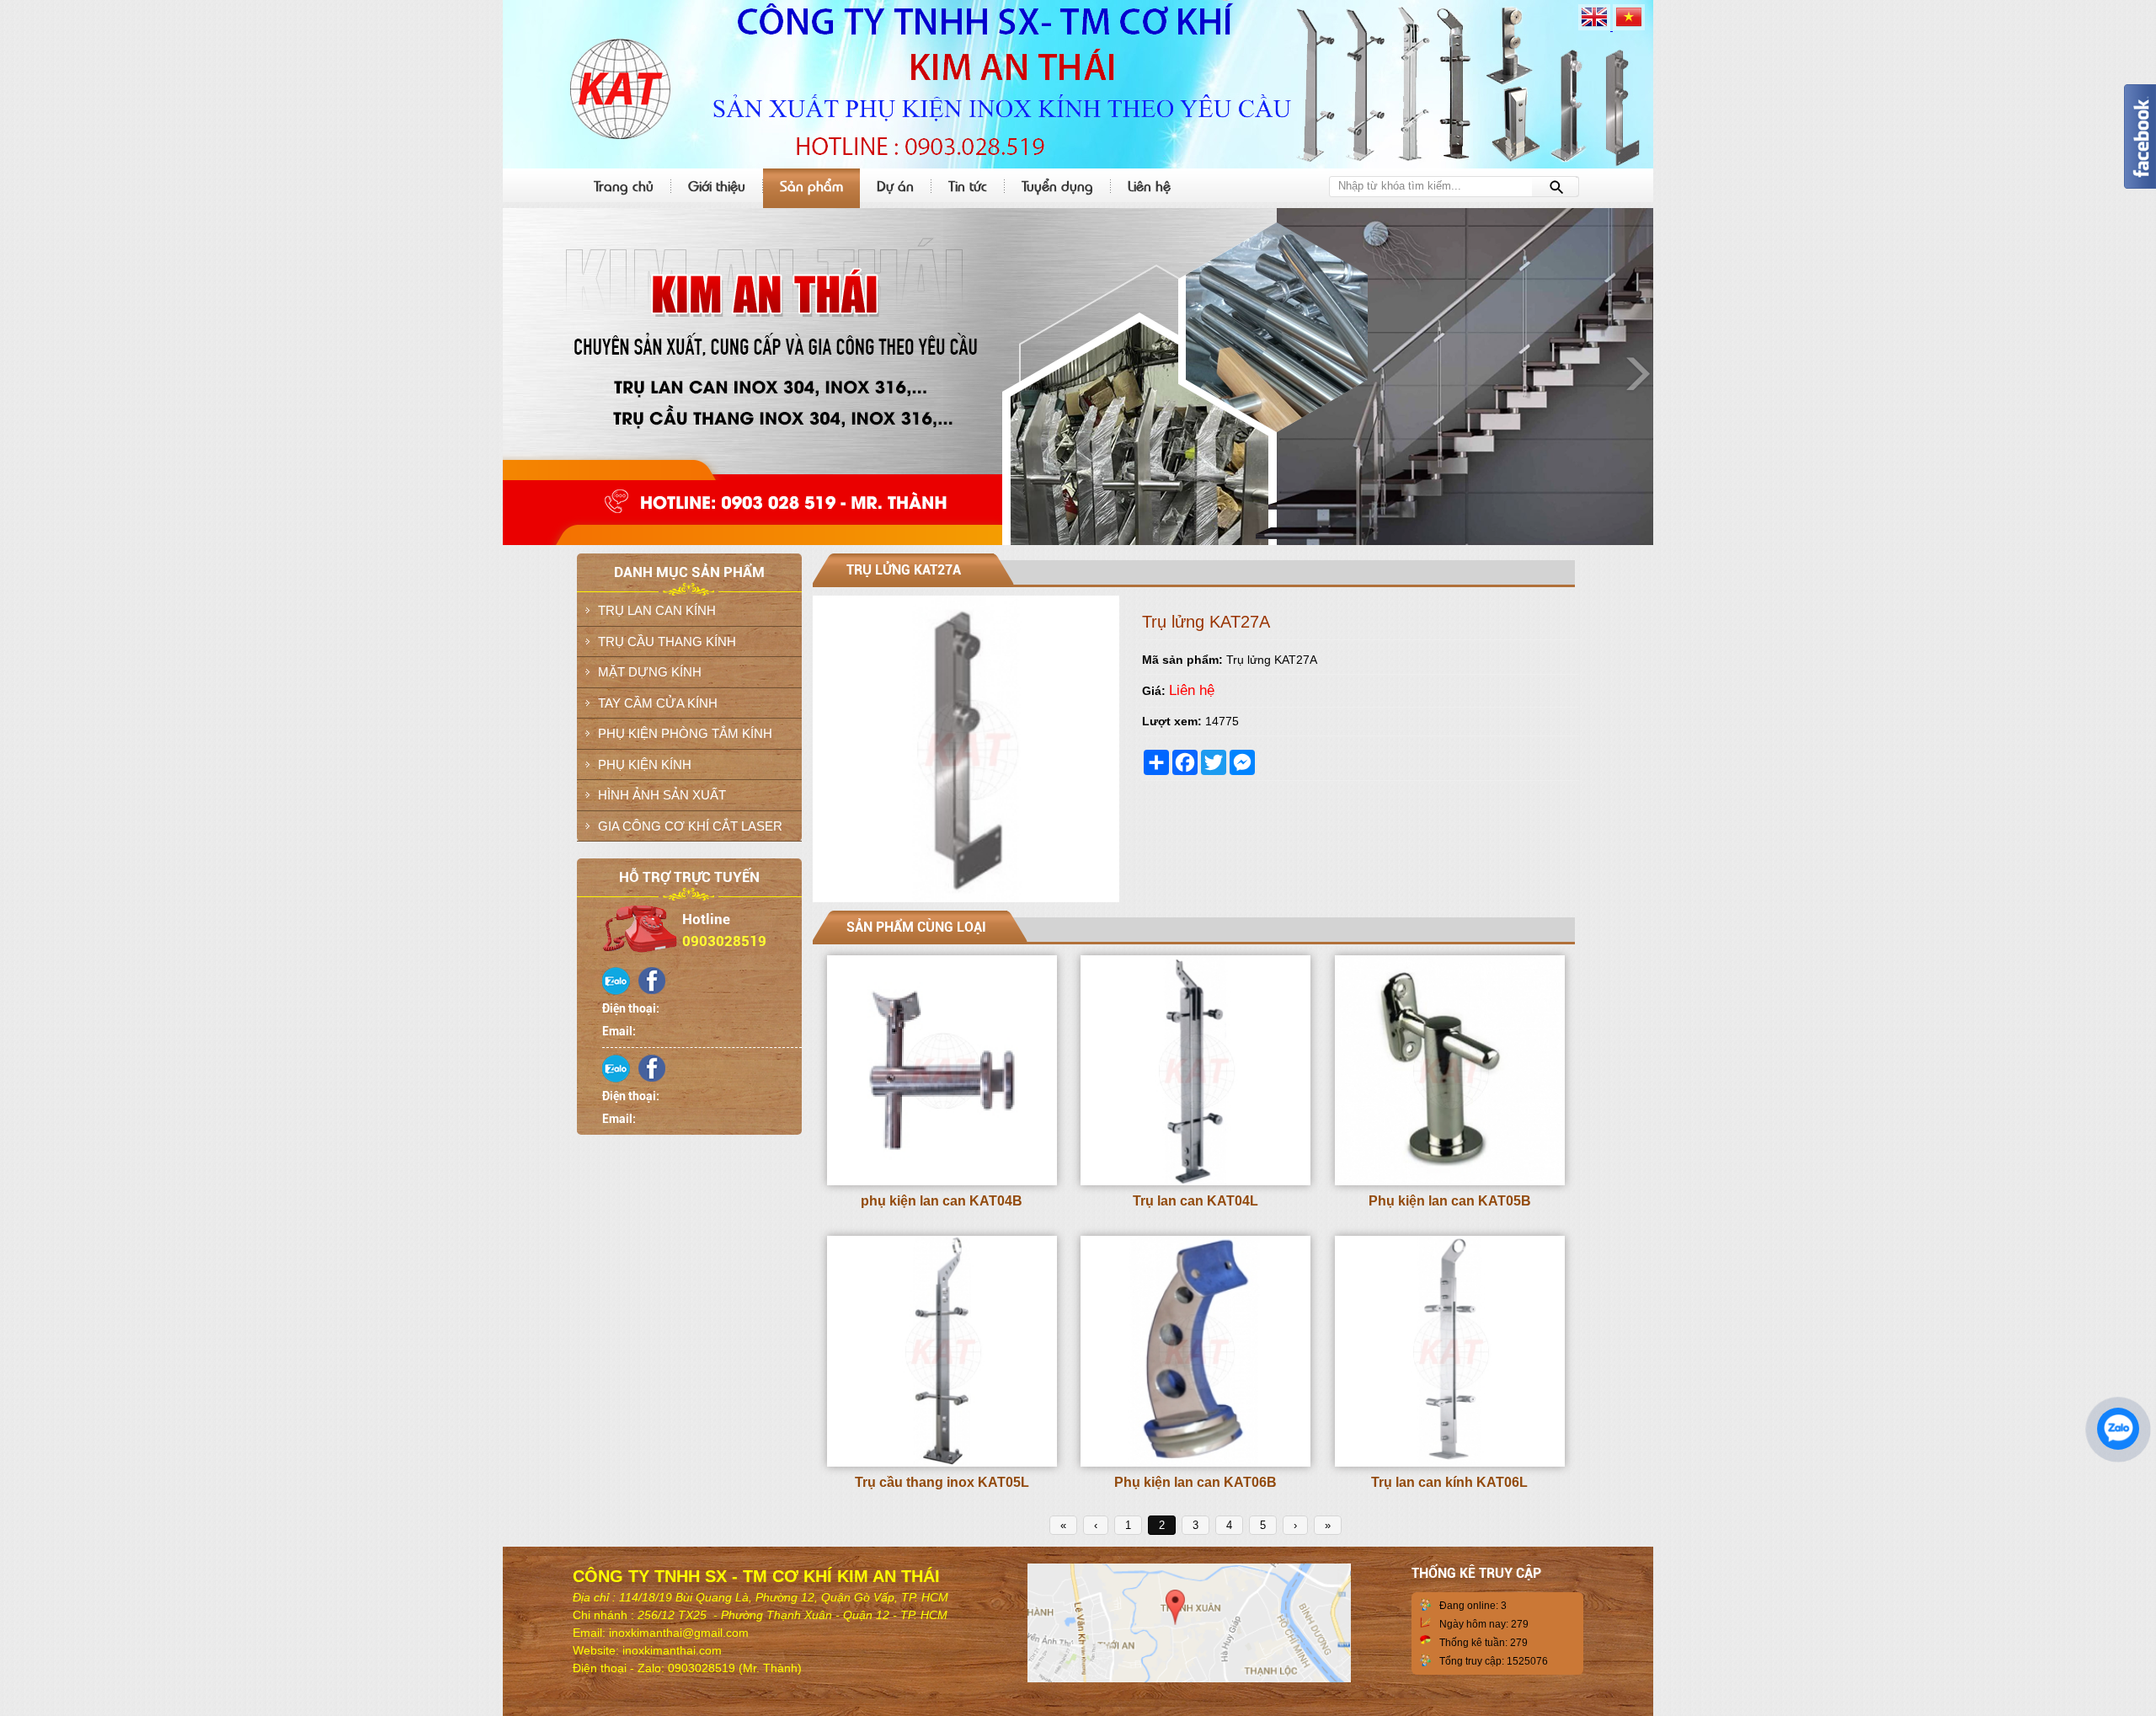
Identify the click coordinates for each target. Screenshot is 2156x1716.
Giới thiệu (717, 185)
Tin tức (968, 185)
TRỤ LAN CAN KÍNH (657, 610)
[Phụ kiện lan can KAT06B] (1195, 1463)
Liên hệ (1149, 185)
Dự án (895, 185)
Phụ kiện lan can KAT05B (1450, 1201)
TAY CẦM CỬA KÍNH (658, 703)
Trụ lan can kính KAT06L (1449, 1482)
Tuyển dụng (1057, 185)
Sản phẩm (811, 185)
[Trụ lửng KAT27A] (966, 899)
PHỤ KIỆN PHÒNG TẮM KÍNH (685, 733)
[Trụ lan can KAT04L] (1195, 1182)
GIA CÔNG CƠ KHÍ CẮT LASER (690, 826)
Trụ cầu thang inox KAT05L (942, 1482)
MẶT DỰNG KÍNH (650, 672)
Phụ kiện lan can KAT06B (1195, 1482)
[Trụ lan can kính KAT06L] (1450, 1463)
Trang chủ (624, 185)
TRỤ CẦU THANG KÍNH (667, 641)
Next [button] (1636, 372)
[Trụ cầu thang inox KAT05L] (942, 1463)
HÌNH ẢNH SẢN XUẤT (662, 795)
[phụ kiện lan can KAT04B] (942, 1182)
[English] (1596, 27)
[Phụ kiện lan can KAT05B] (1450, 1182)
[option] (1078, 377)
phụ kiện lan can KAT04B (942, 1201)
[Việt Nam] (1629, 27)
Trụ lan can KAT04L (1195, 1201)
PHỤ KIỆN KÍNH (645, 764)
